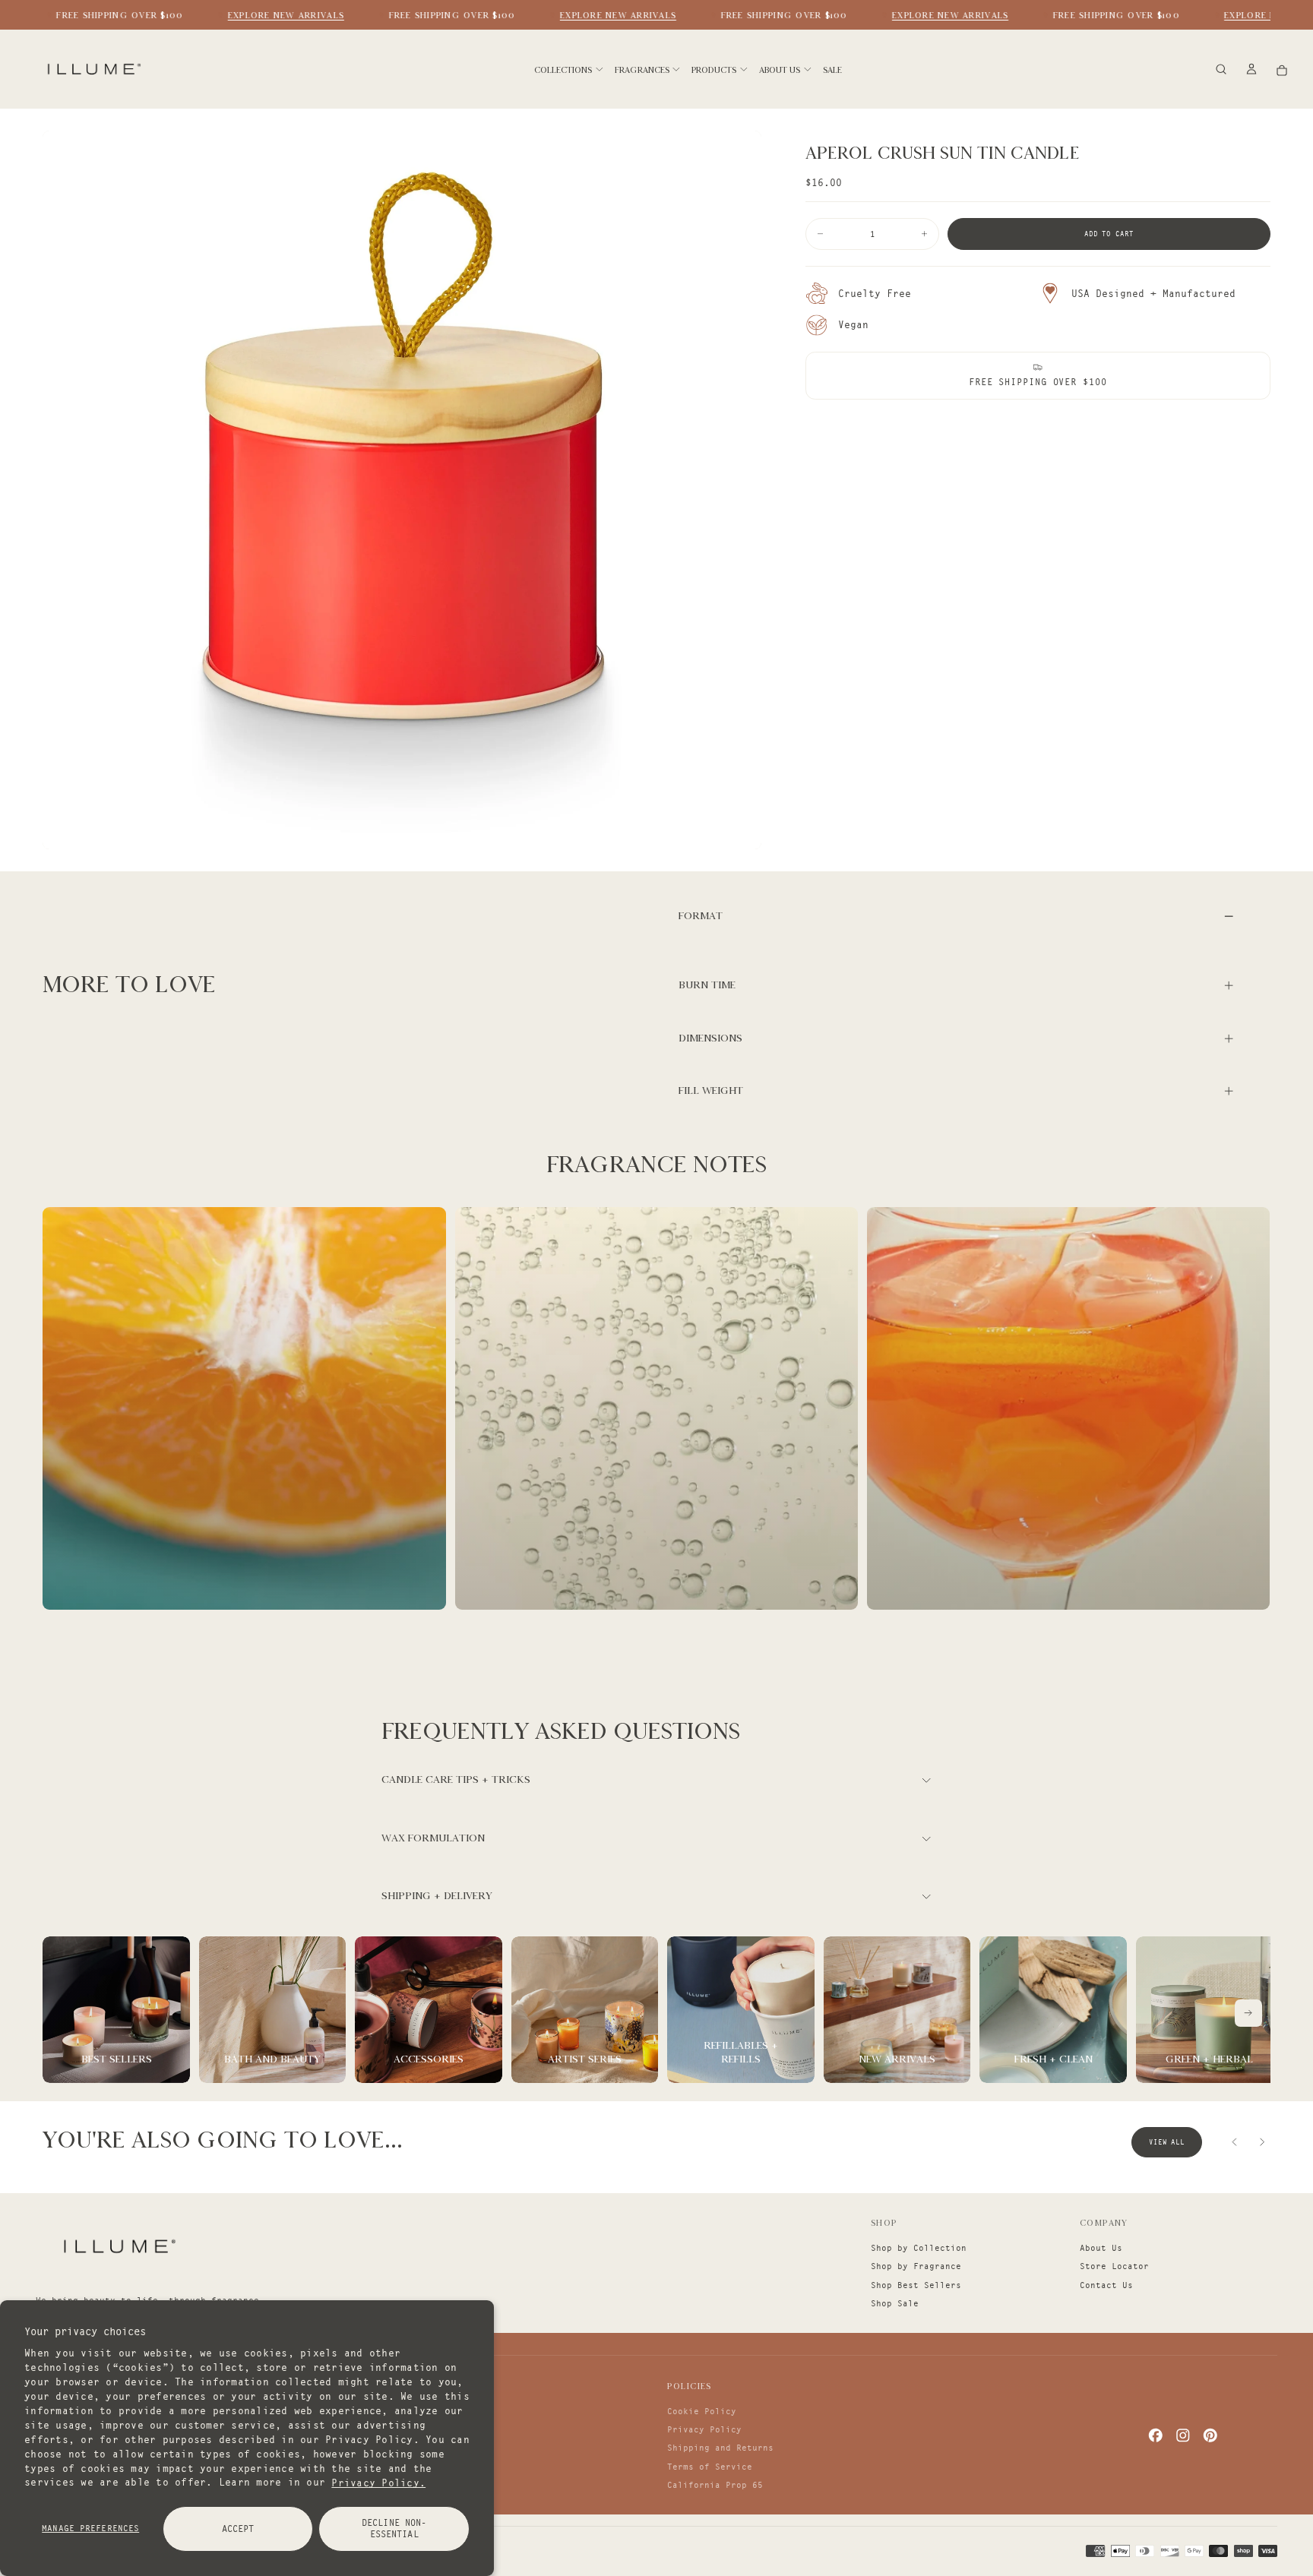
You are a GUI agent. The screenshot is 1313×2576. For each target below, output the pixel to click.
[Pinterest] (1210, 2435)
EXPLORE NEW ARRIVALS (263, 15)
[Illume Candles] (118, 2246)
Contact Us (1106, 2285)
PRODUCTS (714, 70)
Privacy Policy (704, 2429)
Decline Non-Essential (394, 2528)
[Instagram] (1183, 2435)
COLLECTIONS (563, 70)
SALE (832, 70)
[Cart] (1282, 70)
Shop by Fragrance (916, 2266)
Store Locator (1114, 2266)
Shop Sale (895, 2303)
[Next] (1248, 2013)
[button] (1221, 70)
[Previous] (1235, 2142)
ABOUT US (780, 70)
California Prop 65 (715, 2485)
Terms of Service (710, 2467)
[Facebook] (1156, 2435)
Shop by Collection (919, 2248)
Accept (238, 2529)
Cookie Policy (702, 2411)
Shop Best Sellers (916, 2285)
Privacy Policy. (378, 2482)
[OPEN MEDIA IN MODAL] (740, 829)
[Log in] (1251, 70)
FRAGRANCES (642, 70)
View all (1167, 2142)
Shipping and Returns (720, 2448)
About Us (1101, 2248)
